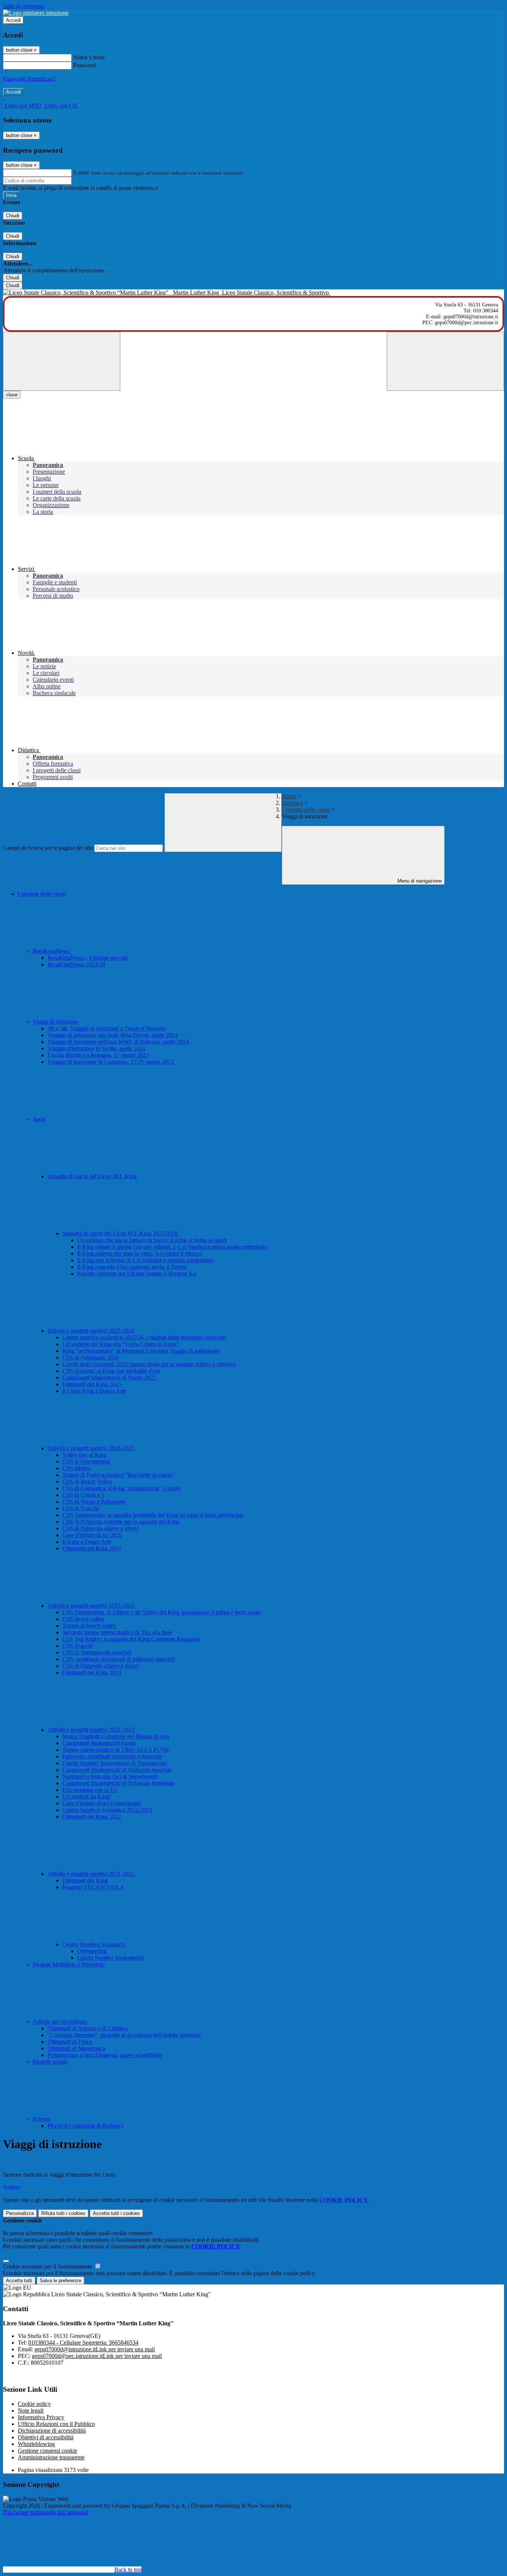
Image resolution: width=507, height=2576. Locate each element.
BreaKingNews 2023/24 (76, 964)
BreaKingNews (52, 951)
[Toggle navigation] (62, 361)
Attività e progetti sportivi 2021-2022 (92, 1874)
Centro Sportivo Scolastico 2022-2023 (107, 1810)
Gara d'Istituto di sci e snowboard (102, 1803)
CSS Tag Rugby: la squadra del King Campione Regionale (131, 1639)
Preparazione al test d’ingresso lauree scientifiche (105, 2055)
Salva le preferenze (60, 2281)
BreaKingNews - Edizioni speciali (88, 958)
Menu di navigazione (419, 881)
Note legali (31, 2411)
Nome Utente (89, 57)
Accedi (13, 20)
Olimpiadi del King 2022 (92, 1817)
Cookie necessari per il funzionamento (48, 2266)
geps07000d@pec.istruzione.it (97, 2356)
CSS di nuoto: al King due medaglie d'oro (111, 1371)
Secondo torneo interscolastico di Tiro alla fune (117, 1632)
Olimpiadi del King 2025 (92, 1384)
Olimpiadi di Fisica (70, 2042)
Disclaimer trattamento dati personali (46, 2512)
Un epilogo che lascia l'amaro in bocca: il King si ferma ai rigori (152, 1240)
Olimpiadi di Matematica (76, 2048)
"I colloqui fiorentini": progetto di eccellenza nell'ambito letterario (124, 2035)
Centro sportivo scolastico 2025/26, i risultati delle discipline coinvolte (144, 1337)
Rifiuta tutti (63, 2213)
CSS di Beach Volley (87, 1482)
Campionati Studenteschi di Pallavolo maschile (117, 1770)
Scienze (42, 2119)
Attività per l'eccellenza (61, 2022)
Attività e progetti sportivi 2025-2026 (92, 1331)
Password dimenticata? (30, 79)
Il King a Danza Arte (87, 1542)
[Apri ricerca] (445, 361)
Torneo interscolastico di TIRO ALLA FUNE (116, 1750)
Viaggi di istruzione (56, 1022)
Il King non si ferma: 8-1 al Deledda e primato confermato (145, 1260)
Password (84, 65)
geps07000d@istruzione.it (95, 2349)
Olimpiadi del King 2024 (92, 1548)
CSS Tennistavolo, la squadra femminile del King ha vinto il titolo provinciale (153, 1515)
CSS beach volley (83, 1619)
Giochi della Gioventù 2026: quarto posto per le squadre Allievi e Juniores (149, 1364)
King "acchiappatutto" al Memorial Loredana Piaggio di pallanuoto (141, 1351)
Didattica (292, 803)
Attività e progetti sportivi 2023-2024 (92, 1606)
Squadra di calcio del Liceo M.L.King (93, 1176)
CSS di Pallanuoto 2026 (91, 1357)
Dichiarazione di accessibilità (52, 2431)
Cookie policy (34, 2404)
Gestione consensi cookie (48, 2451)
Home (289, 796)
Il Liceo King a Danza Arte (94, 1391)
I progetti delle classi (306, 810)
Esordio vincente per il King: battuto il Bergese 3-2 (137, 1274)
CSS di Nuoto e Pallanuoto (94, 1502)
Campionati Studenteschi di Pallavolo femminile (119, 1783)
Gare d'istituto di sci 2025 (92, 1535)
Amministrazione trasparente (51, 2457)
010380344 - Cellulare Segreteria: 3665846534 (83, 2343)
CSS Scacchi (78, 1646)
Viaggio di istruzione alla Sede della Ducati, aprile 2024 (113, 1035)
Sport (40, 1119)
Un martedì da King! (87, 1797)
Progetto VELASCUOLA (93, 1887)
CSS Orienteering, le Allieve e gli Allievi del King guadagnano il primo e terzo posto (161, 1612)
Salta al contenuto (24, 6)
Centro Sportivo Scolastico (94, 1944)
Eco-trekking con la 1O (90, 1790)
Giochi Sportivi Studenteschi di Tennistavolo (115, 1763)
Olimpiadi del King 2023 (92, 1672)
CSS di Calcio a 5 (83, 1495)
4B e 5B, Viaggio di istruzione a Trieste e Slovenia (107, 1028)
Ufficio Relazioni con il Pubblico (56, 2424)
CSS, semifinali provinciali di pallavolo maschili (119, 1659)
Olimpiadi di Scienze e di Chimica (88, 2028)
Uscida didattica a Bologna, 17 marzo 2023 (98, 1055)
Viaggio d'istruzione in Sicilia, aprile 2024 (97, 1048)
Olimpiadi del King (85, 1880)
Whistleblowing (36, 2444)
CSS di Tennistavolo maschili (97, 1652)
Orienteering (92, 1951)
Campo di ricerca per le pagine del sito (48, 848)
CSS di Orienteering (86, 1461)
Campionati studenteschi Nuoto (99, 1743)
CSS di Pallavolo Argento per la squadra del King (121, 1522)
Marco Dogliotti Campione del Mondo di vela (116, 1736)
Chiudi (13, 216)
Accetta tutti (116, 2213)
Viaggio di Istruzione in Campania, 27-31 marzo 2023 (111, 1062)
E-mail (81, 173)
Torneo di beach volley (89, 1626)
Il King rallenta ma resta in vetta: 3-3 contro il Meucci (140, 1253)
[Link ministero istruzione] (36, 13)
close (12, 395)
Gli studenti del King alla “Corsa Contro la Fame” (121, 1344)
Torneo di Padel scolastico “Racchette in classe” (118, 1475)
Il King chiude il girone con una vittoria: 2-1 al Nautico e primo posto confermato (172, 1247)
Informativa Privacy (41, 2417)
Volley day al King (84, 1455)
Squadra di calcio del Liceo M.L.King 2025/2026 (121, 1233)
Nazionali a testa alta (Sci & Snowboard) (110, 1776)
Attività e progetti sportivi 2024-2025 (92, 1448)
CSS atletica (77, 1468)
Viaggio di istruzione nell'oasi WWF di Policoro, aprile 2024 (118, 1042)
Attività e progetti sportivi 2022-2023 (92, 1730)
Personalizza (20, 2213)
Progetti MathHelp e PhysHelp (69, 1964)
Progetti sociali (50, 2062)
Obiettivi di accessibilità (46, 2437)
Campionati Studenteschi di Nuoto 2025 (109, 1378)
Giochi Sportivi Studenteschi (111, 1958)
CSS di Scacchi (81, 1508)
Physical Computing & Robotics (85, 2126)
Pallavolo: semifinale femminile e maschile (112, 1756)
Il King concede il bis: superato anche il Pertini (132, 1267)
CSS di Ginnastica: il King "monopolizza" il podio (122, 1488)
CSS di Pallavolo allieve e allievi (101, 1528)
